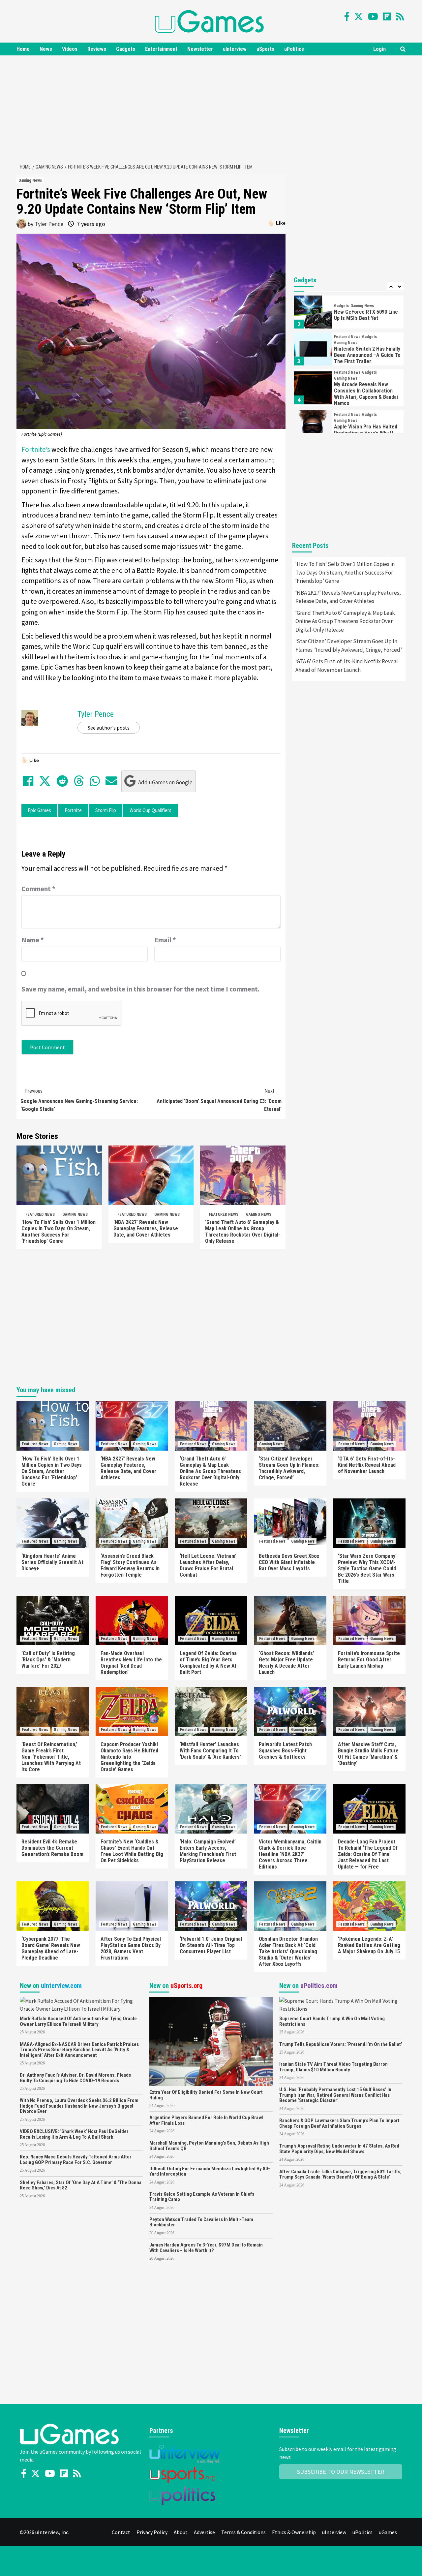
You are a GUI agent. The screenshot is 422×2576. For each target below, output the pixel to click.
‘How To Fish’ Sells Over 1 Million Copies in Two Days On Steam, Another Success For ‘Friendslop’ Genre (59, 1232)
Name (33, 940)
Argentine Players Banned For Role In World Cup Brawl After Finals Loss (206, 2120)
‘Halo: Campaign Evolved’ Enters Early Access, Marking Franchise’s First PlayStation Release (208, 1851)
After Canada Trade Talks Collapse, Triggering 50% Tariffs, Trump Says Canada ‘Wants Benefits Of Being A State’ (340, 2174)
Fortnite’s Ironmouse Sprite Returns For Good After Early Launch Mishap (369, 1660)
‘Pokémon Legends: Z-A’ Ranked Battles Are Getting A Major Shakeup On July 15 (369, 1945)
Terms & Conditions (243, 2532)
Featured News (40, 1214)
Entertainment (161, 49)
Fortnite (73, 810)
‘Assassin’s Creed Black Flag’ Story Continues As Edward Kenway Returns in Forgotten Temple (130, 1565)
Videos (70, 49)
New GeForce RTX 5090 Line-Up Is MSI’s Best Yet (367, 315)
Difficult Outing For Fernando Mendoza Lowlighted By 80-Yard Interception (210, 2171)
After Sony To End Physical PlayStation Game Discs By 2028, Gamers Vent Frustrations (131, 1948)
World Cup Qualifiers (151, 810)
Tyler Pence (49, 224)
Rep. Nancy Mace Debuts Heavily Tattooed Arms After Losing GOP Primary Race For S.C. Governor (76, 2160)
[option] (349, 314)
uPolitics (294, 49)
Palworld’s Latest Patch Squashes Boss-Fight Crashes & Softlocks (285, 1751)
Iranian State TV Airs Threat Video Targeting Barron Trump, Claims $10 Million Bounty (333, 2067)
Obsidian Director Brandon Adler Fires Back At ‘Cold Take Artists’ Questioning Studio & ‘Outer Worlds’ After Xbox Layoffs (288, 1951)
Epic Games (39, 810)
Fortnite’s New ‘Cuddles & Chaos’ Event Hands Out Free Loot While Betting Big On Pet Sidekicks (132, 1851)
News (46, 49)
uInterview (235, 49)
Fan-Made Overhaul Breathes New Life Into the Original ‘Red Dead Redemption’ (131, 1663)
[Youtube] (373, 16)
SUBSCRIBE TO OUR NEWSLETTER (341, 2472)
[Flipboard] (387, 16)
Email (165, 940)
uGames (388, 2532)
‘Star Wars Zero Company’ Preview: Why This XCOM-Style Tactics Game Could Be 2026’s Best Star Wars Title (367, 1569)
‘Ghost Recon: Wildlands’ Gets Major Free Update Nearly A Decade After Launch (286, 1663)
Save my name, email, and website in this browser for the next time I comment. (140, 989)
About (181, 2532)
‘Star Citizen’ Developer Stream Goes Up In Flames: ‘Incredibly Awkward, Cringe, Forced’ (349, 645)
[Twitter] (359, 16)
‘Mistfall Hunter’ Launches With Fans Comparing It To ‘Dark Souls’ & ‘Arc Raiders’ (210, 1751)
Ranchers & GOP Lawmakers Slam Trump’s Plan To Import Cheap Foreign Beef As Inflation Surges (339, 2123)
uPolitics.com (319, 1986)
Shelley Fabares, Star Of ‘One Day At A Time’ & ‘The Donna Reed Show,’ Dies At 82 (81, 2185)
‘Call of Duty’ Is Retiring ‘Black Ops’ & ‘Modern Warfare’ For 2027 (48, 1660)
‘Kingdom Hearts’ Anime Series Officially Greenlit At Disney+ (52, 1562)
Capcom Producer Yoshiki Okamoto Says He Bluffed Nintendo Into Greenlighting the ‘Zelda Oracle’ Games (129, 1757)
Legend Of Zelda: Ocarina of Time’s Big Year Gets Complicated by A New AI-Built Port (209, 1663)
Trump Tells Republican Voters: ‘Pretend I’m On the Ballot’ (341, 2044)
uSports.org (186, 1986)
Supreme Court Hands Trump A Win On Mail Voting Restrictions (332, 2021)
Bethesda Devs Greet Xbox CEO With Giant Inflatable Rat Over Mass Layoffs (289, 1562)
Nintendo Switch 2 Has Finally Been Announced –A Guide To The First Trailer (367, 355)
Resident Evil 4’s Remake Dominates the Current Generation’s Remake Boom (52, 1848)
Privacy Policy (152, 2532)
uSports (265, 49)
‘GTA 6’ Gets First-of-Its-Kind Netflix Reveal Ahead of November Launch (347, 666)
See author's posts (109, 728)
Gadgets (126, 49)
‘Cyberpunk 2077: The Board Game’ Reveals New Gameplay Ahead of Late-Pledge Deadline (51, 1948)
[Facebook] (347, 16)
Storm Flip (106, 810)
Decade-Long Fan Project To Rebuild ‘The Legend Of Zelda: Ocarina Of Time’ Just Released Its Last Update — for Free (368, 1854)
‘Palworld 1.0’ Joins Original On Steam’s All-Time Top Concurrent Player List (211, 1945)
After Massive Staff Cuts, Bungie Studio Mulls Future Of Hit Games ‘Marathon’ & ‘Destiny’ (368, 1754)
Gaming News (30, 180)
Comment (38, 889)
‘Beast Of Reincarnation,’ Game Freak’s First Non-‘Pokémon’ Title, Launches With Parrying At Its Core (51, 1757)
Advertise (204, 2532)
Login (379, 49)
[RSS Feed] (400, 16)
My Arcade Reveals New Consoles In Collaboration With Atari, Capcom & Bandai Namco (366, 394)
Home (23, 49)
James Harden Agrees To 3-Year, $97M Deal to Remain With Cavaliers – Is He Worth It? (206, 2248)
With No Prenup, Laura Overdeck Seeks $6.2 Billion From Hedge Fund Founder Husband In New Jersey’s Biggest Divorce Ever (79, 2106)
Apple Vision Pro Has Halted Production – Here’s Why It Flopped (366, 433)
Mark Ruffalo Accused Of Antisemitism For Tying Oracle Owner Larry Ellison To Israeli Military (78, 2021)
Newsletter (200, 49)
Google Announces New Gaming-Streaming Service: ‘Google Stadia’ (79, 1100)
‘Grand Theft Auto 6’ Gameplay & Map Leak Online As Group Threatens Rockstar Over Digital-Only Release (243, 1232)
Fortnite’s (36, 449)
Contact (121, 2532)
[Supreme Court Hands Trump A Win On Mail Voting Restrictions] (341, 2004)
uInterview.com (61, 1986)
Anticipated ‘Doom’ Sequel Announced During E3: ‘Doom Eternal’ (219, 1100)
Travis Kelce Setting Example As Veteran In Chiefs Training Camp (202, 2197)
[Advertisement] (211, 108)
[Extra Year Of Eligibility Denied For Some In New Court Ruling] (211, 2041)
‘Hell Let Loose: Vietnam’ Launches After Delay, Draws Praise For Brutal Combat (208, 1565)
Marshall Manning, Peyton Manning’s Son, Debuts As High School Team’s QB (209, 2146)
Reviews (97, 49)
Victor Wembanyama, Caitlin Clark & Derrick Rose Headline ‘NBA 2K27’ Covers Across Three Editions (290, 1854)
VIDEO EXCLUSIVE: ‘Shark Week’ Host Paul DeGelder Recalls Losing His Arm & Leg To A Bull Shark (74, 2134)
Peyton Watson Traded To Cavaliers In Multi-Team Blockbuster (201, 2222)
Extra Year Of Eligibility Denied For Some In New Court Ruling (206, 2095)
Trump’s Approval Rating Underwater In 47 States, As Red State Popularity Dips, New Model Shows (339, 2149)
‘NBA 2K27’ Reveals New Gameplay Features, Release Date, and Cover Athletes (146, 1228)
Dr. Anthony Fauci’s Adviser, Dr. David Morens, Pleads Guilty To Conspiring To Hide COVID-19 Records (75, 2078)
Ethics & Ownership (294, 2532)
